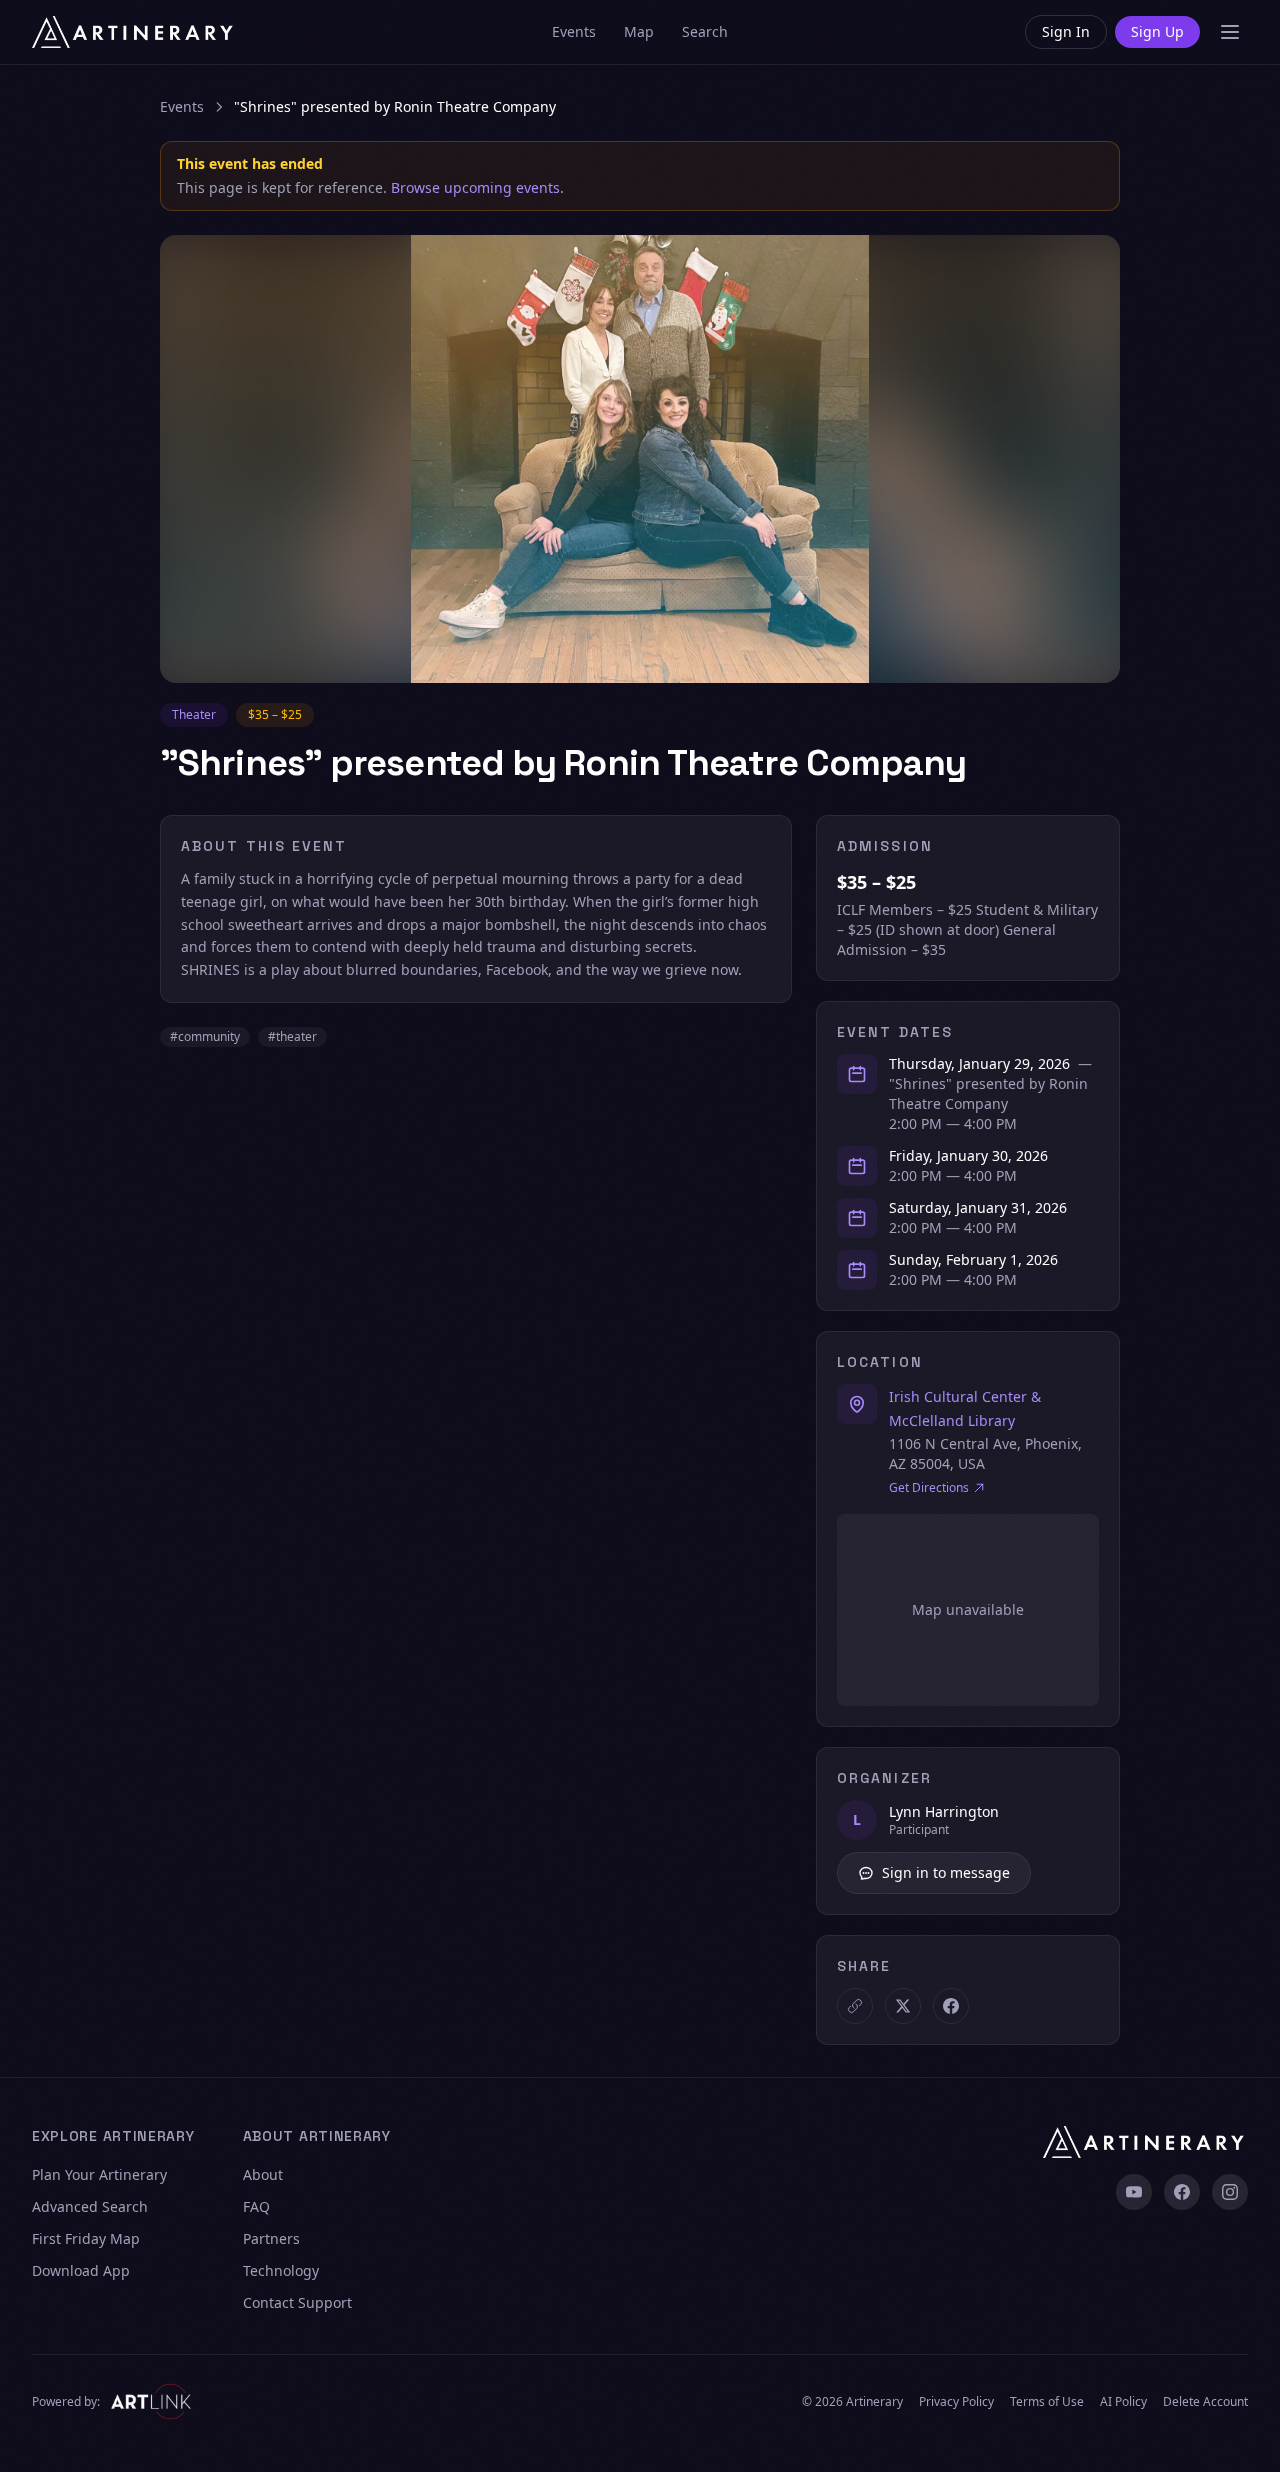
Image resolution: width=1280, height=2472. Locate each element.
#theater (292, 1036)
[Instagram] (1230, 2192)
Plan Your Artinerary (99, 2174)
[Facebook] (1182, 2192)
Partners (271, 2238)
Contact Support (297, 2302)
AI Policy (1123, 2402)
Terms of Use (1047, 2402)
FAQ (256, 2206)
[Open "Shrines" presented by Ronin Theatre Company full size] (640, 459)
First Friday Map (86, 2238)
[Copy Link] (855, 2006)
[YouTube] (1134, 2192)
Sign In (1066, 31)
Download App (81, 2270)
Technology (281, 2270)
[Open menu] (1230, 32)
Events (574, 31)
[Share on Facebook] (951, 2006)
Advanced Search (90, 2206)
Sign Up (1157, 31)
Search (705, 31)
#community (205, 1036)
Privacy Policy (956, 2402)
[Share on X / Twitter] (903, 2006)
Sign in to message (946, 1872)
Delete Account (1205, 2402)
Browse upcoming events (475, 187)
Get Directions (929, 1488)
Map (639, 31)
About (263, 2174)
